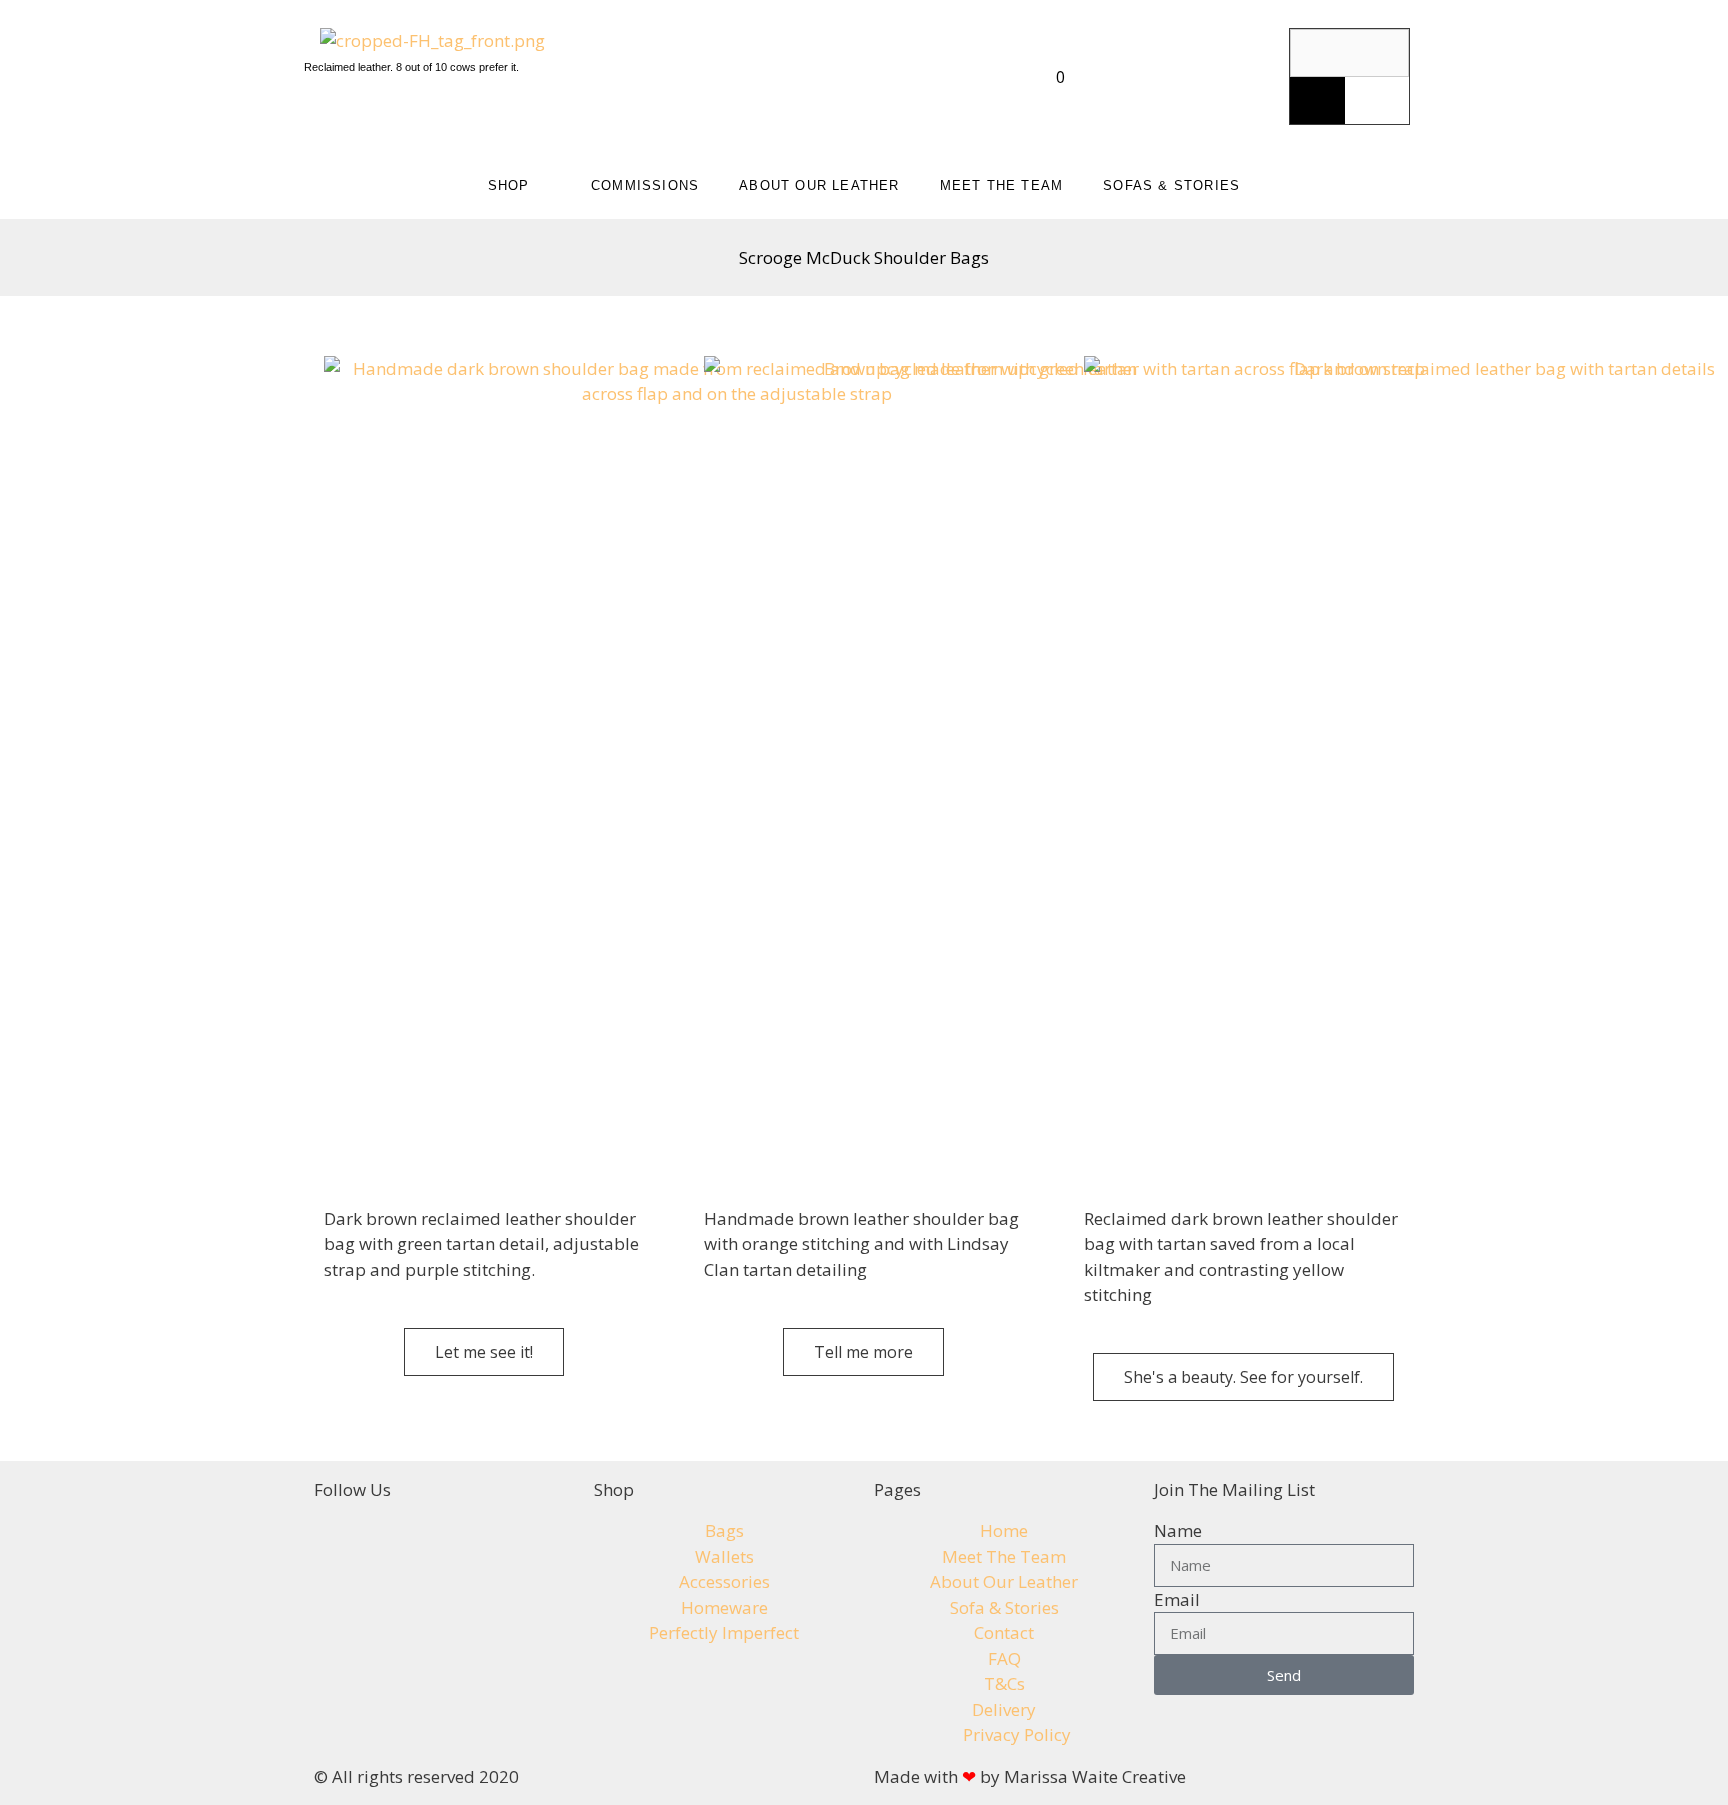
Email (1177, 1599)
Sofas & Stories (1171, 185)
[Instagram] (1181, 45)
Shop (509, 185)
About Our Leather (819, 185)
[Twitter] (1208, 102)
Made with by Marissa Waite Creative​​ (1030, 1776)
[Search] (1317, 101)
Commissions (645, 185)
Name (1178, 1530)
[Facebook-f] (339, 1543)
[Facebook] (1235, 45)
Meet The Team (1002, 185)
